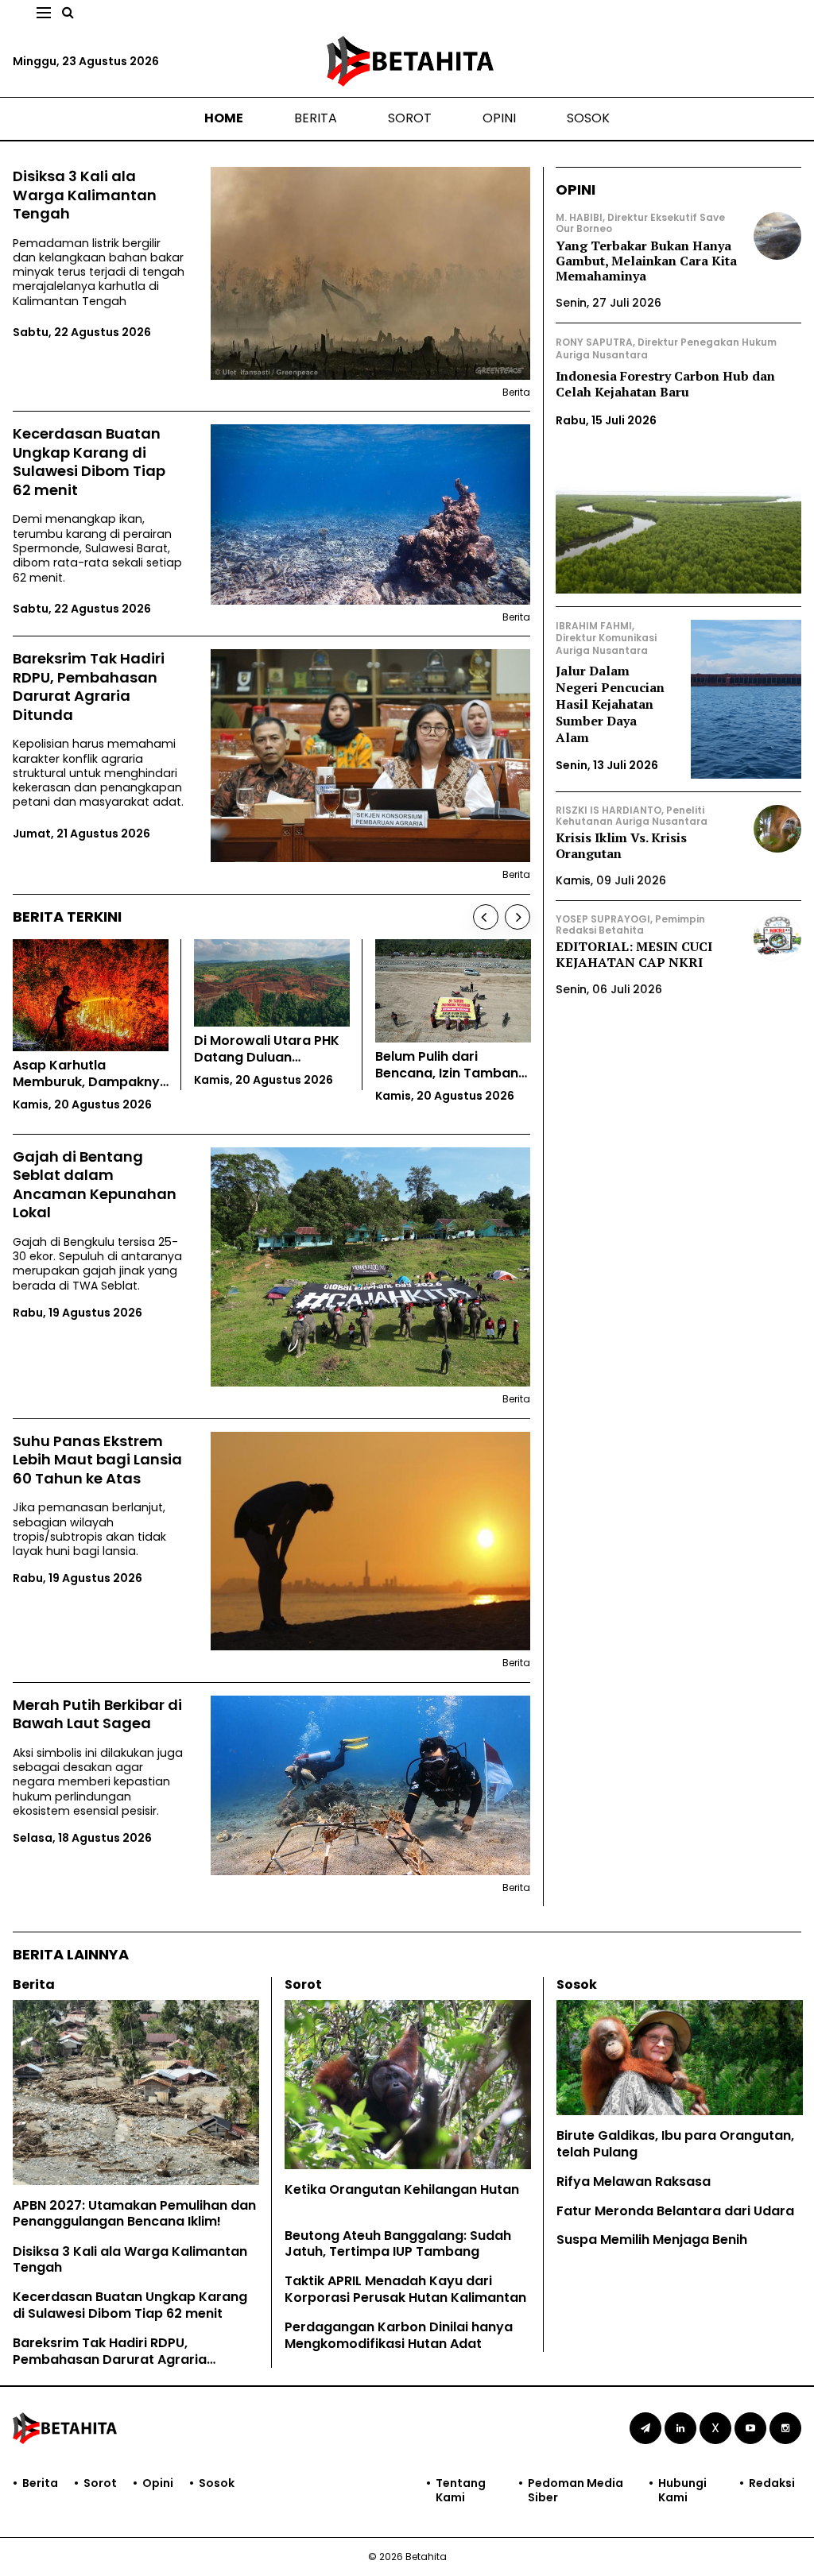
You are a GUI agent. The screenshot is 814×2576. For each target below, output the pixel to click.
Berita (316, 118)
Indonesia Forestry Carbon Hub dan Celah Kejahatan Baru (665, 384)
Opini (499, 118)
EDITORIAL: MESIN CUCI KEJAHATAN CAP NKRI (634, 954)
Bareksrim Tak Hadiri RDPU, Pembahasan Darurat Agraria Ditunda (89, 687)
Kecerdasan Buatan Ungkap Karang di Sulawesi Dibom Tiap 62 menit (89, 462)
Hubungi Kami (682, 2490)
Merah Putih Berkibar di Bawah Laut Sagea (97, 1714)
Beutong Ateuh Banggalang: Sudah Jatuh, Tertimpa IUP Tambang (398, 2244)
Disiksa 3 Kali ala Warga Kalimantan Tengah (85, 195)
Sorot (410, 118)
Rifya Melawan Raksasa (634, 2181)
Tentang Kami (461, 2490)
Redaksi (772, 2483)
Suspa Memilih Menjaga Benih (652, 2239)
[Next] (517, 917)
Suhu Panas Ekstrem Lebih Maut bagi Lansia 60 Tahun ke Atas (97, 1460)
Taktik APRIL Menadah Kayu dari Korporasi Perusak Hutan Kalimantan (405, 2289)
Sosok (588, 118)
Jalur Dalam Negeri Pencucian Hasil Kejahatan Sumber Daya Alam (610, 704)
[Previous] (486, 917)
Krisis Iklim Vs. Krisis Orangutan (621, 845)
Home (224, 118)
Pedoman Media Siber (576, 2490)
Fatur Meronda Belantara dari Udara (675, 2211)
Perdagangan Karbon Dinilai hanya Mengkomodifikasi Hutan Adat (399, 2335)
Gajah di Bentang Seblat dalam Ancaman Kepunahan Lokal (95, 1185)
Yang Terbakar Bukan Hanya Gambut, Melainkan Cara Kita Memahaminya (646, 261)
